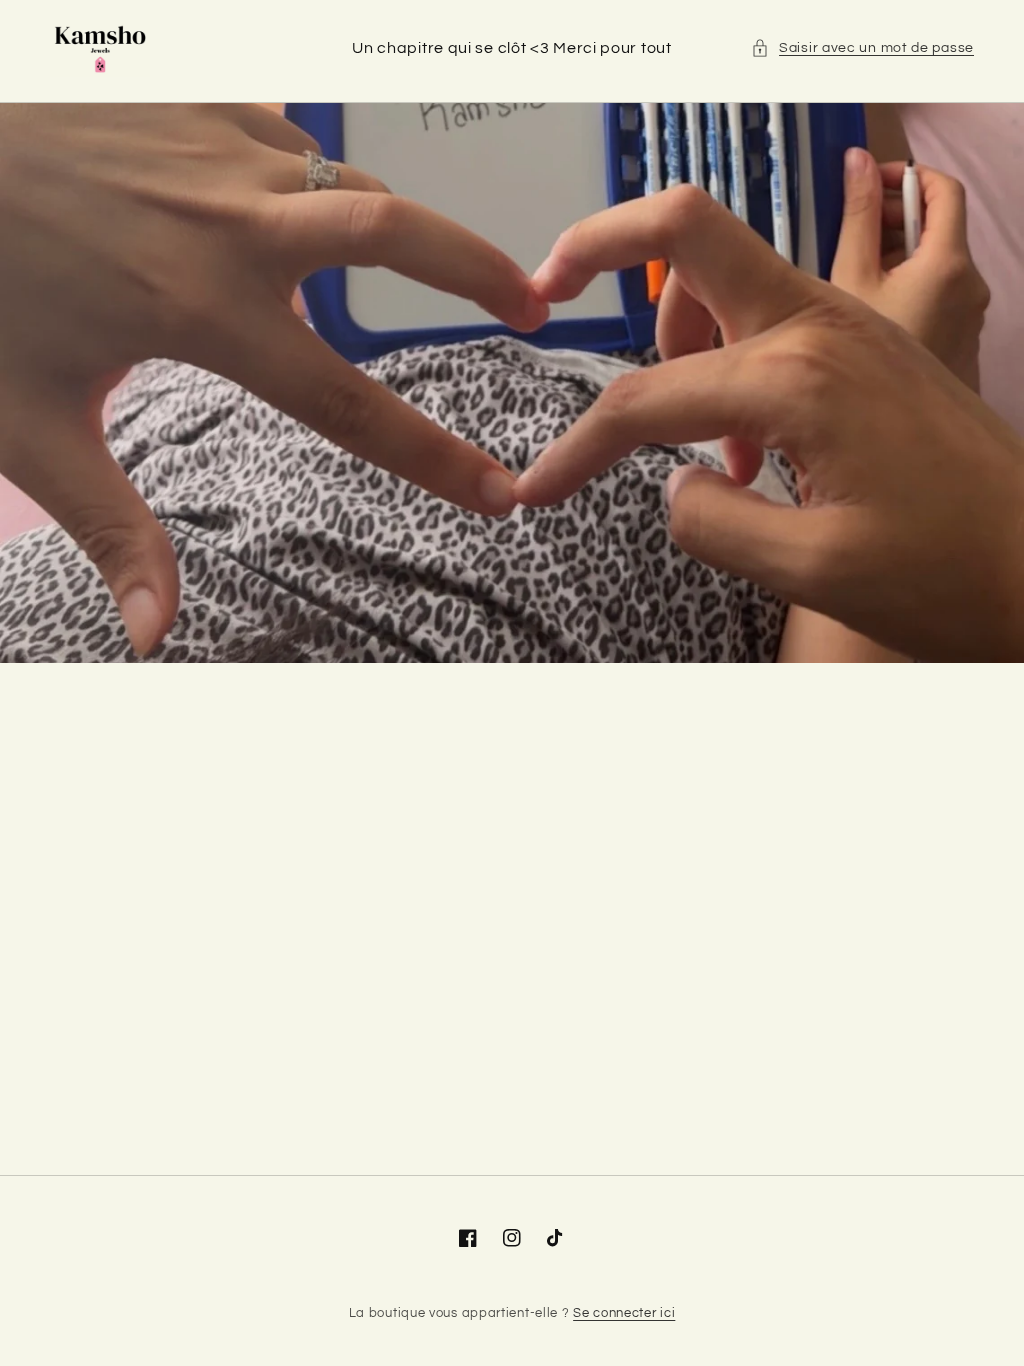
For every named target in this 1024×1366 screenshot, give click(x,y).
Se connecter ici (624, 1313)
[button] (862, 48)
